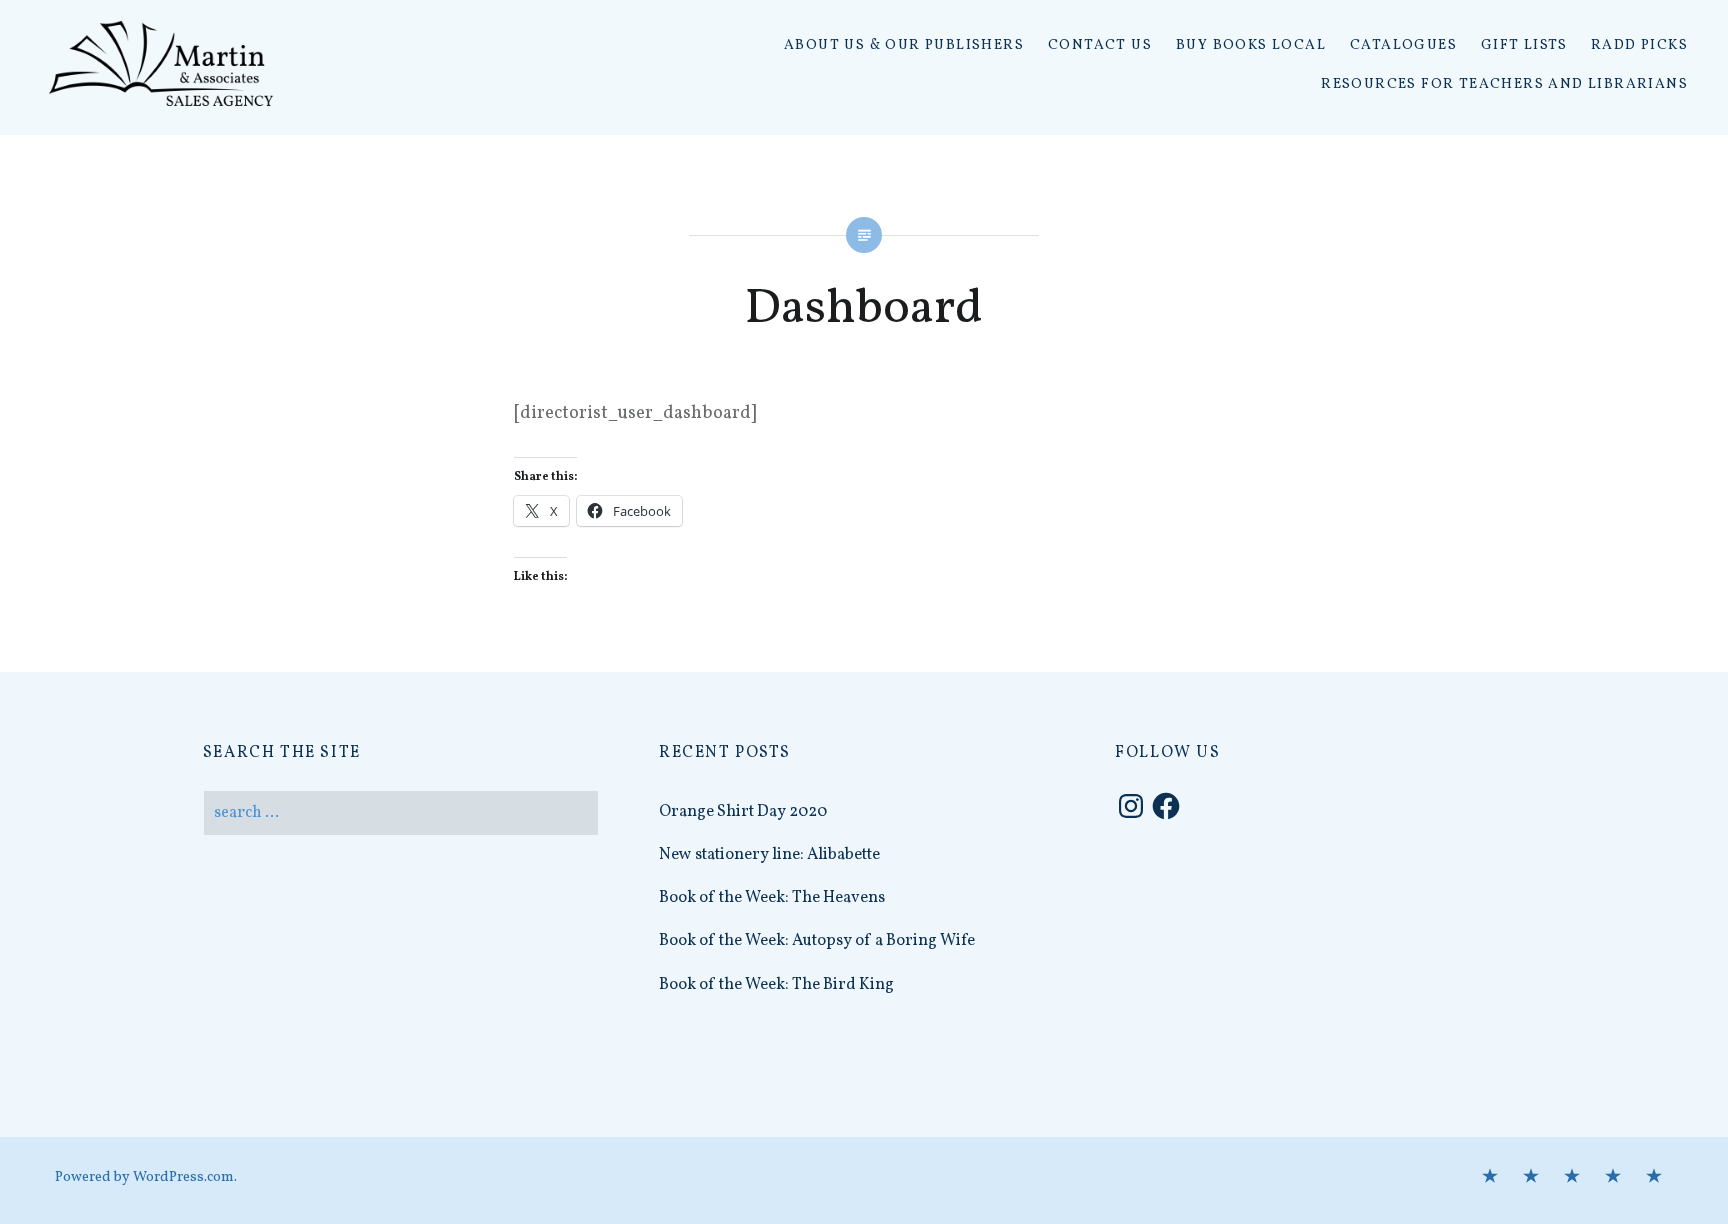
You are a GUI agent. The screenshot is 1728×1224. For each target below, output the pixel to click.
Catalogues (1403, 45)
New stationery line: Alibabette (769, 855)
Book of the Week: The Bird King (776, 985)
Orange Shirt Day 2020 (743, 812)
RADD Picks (1639, 45)
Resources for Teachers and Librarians (1504, 84)
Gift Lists (1524, 45)
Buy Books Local (1251, 45)
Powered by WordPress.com (144, 1177)
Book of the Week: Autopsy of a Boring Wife (817, 941)
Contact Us (1100, 45)
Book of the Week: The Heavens (772, 898)
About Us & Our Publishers (904, 45)
